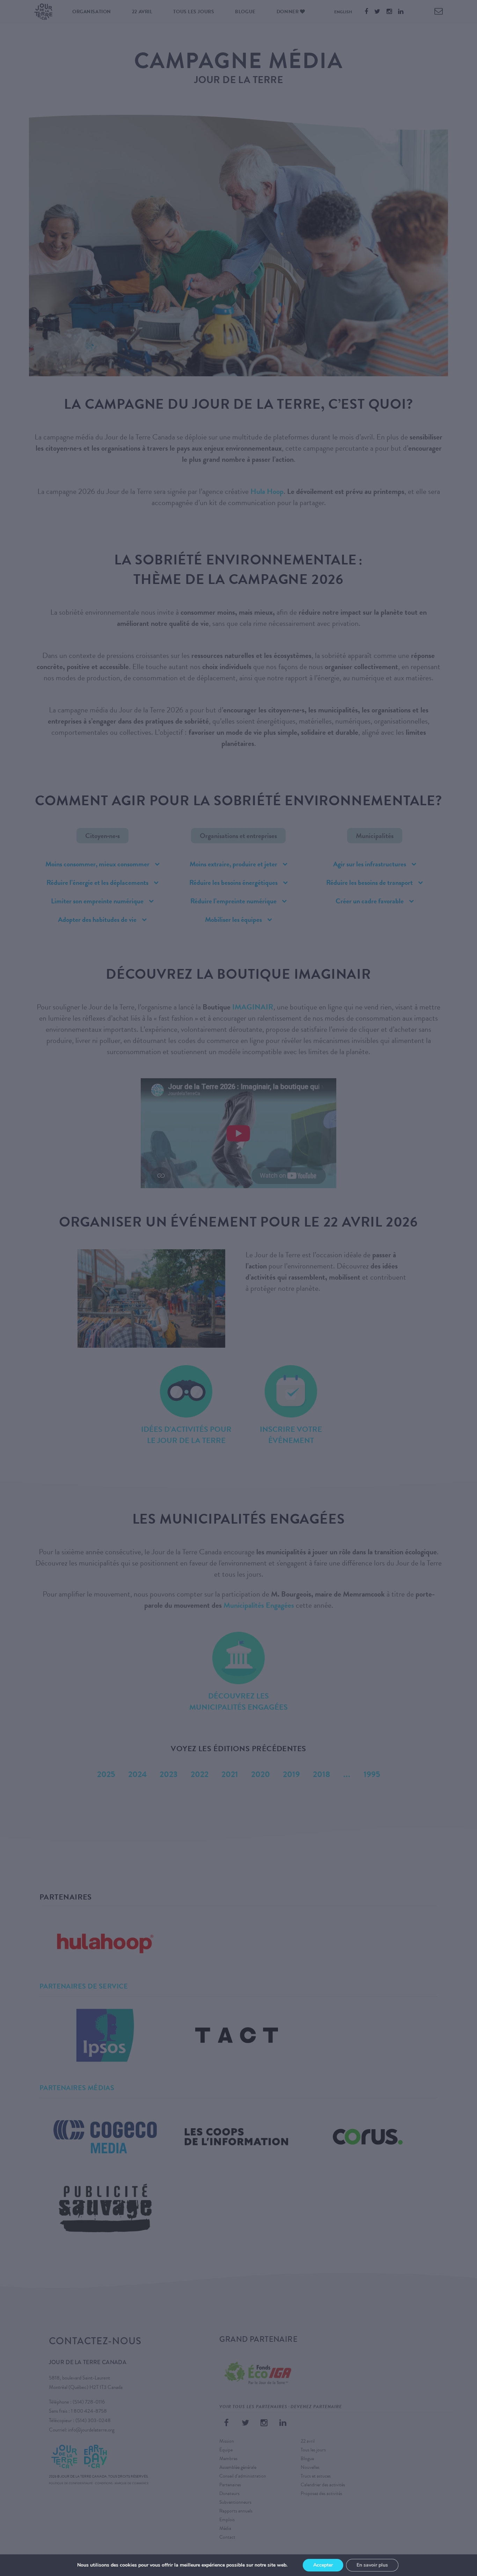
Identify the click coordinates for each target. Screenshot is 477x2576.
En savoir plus (372, 2565)
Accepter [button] (323, 2565)
